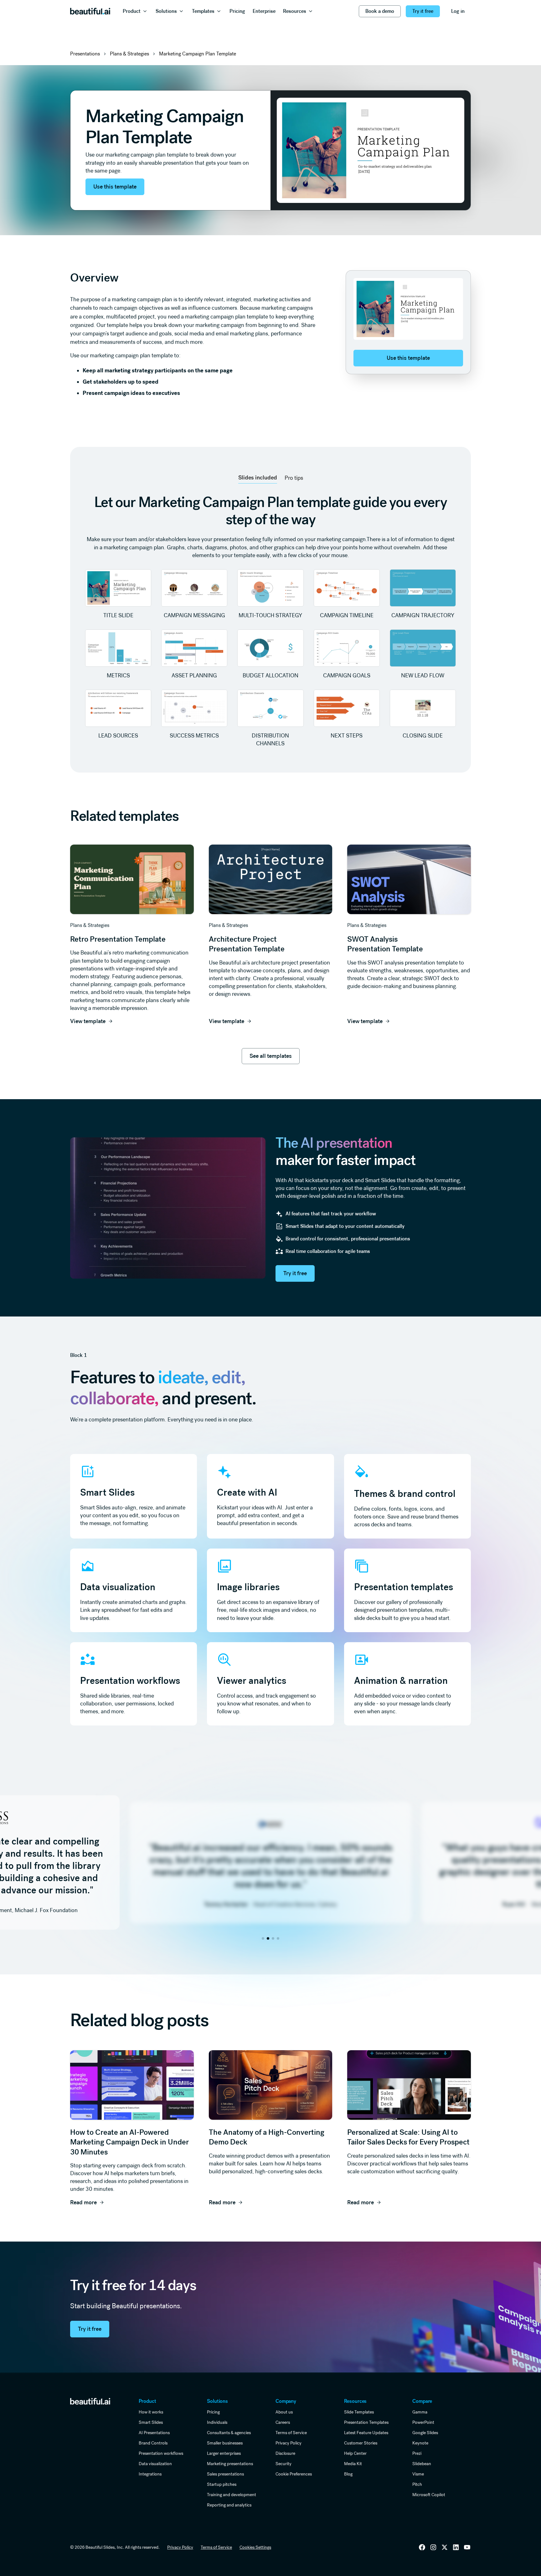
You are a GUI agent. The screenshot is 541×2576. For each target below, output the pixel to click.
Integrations (150, 2474)
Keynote (420, 2443)
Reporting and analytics (229, 2505)
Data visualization (155, 2464)
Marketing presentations (230, 2464)
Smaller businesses (225, 2443)
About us (284, 2412)
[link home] (90, 2401)
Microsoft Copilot (429, 2495)
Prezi (417, 2453)
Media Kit (353, 2464)
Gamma (420, 2412)
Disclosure (285, 2453)
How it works (151, 2412)
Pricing (213, 2412)
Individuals (217, 2422)
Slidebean (422, 2464)
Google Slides (425, 2433)
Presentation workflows (161, 2453)
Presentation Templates (366, 2422)
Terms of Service (291, 2433)
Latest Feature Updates (366, 2433)
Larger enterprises (224, 2453)
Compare (422, 2401)
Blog (348, 2474)
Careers (283, 2422)
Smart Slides (151, 2422)
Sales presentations (225, 2474)
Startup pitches (222, 2484)
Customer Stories (361, 2443)
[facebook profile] (467, 2547)
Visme (418, 2474)
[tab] (258, 478)
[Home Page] (90, 11)
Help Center (355, 2453)
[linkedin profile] (422, 2547)
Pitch (417, 2484)
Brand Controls (153, 2443)
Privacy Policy (289, 2443)
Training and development (232, 2495)
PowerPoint (423, 2422)
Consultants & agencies (229, 2433)
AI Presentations (154, 2433)
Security (283, 2464)
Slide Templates (359, 2412)
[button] (135, 11)
